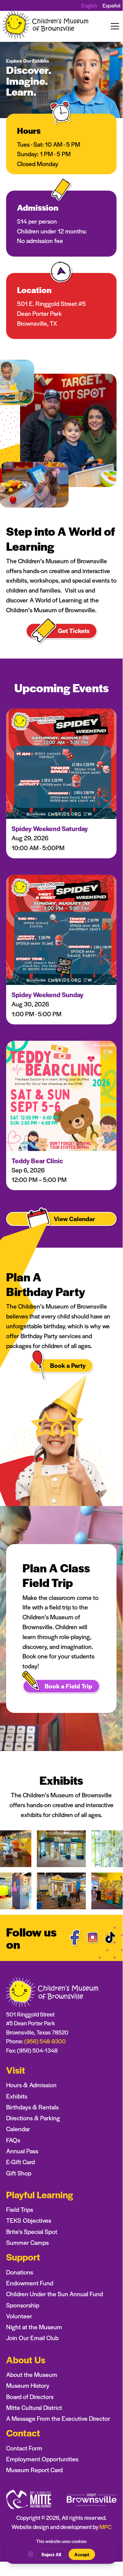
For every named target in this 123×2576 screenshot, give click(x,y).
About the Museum (32, 2374)
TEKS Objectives (29, 2220)
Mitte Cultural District (34, 2407)
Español (111, 5)
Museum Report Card (34, 2470)
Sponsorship (23, 2305)
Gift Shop (19, 2173)
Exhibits (17, 2096)
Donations (20, 2272)
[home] (46, 26)
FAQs (13, 2140)
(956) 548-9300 (45, 2041)
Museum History (28, 2385)
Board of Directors (30, 2396)
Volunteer (19, 2316)
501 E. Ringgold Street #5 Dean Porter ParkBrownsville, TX (51, 313)
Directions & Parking (33, 2118)
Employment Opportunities (42, 2459)
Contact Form (24, 2448)
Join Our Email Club (32, 2338)
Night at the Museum (34, 2327)
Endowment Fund (30, 2283)
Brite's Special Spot (32, 2231)
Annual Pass (22, 2151)
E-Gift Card (20, 2162)
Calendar (18, 2129)
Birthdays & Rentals (32, 2107)
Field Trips (20, 2209)
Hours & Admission (31, 2085)
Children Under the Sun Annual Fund (55, 2294)
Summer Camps (27, 2242)
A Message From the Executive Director (58, 2418)
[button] (113, 26)
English (89, 5)
